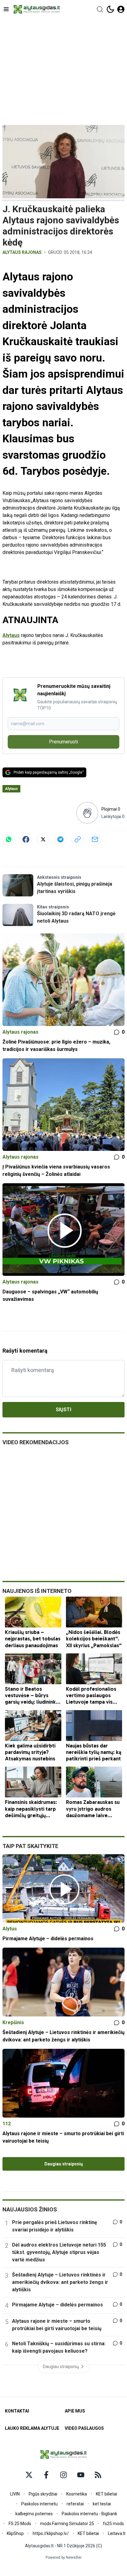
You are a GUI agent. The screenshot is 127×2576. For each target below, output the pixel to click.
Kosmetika (77, 2494)
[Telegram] (60, 839)
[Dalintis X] (43, 839)
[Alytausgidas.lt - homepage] (37, 9)
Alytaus (11, 635)
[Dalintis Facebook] (26, 839)
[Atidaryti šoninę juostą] (6, 9)
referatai (75, 2504)
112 (7, 2124)
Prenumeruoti (63, 742)
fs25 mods (113, 2524)
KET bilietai (107, 2494)
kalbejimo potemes (34, 2514)
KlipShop (15, 2533)
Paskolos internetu (39, 2504)
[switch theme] (110, 9)
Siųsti (63, 1410)
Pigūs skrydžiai (43, 2494)
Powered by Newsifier (64, 2557)
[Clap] (87, 813)
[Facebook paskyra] (46, 2475)
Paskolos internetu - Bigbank (89, 2514)
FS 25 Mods (20, 2524)
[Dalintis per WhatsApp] (9, 839)
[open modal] (121, 9)
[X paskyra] (29, 2475)
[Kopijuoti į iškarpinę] (78, 839)
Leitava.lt (117, 2533)
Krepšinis (13, 2022)
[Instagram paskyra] (63, 2475)
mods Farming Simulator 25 (67, 2524)
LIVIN (15, 2494)
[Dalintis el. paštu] (95, 839)
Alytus (10, 1929)
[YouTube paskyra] (81, 2475)
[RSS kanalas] (98, 2475)
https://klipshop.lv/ (51, 2533)
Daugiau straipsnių (64, 2164)
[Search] (100, 9)
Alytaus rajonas (22, 252)
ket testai (102, 2504)
